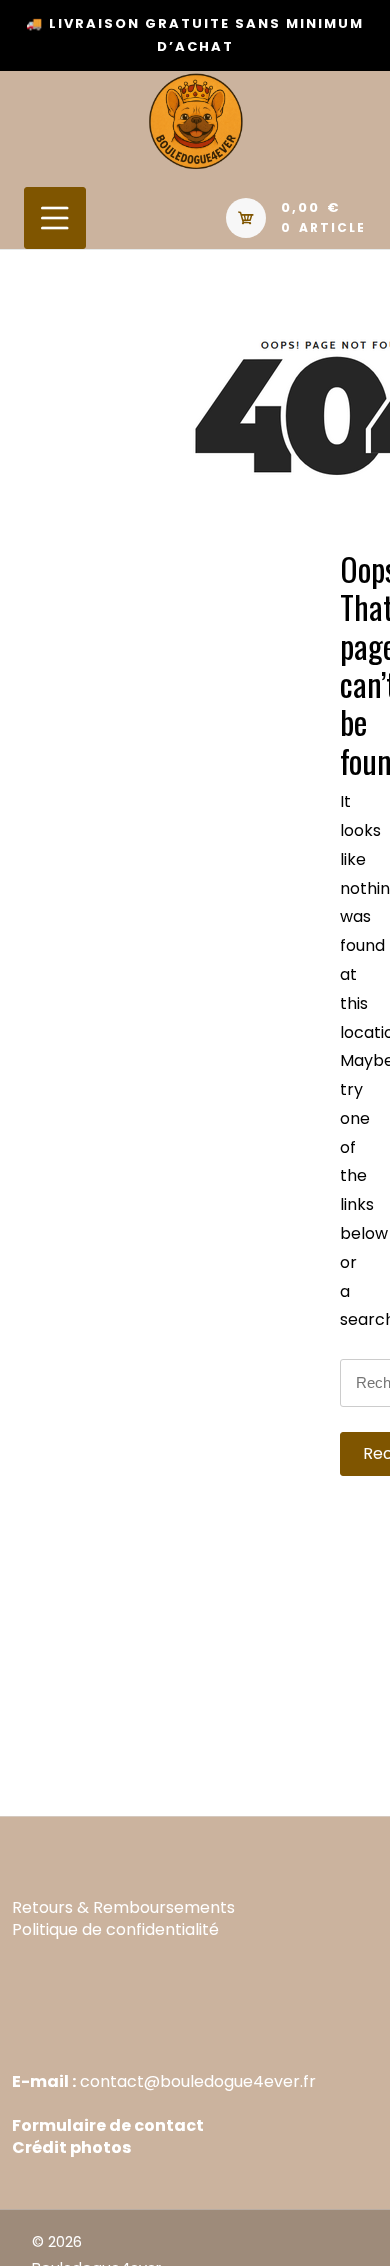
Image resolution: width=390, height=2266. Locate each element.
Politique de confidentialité (115, 1929)
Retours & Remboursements (123, 1907)
